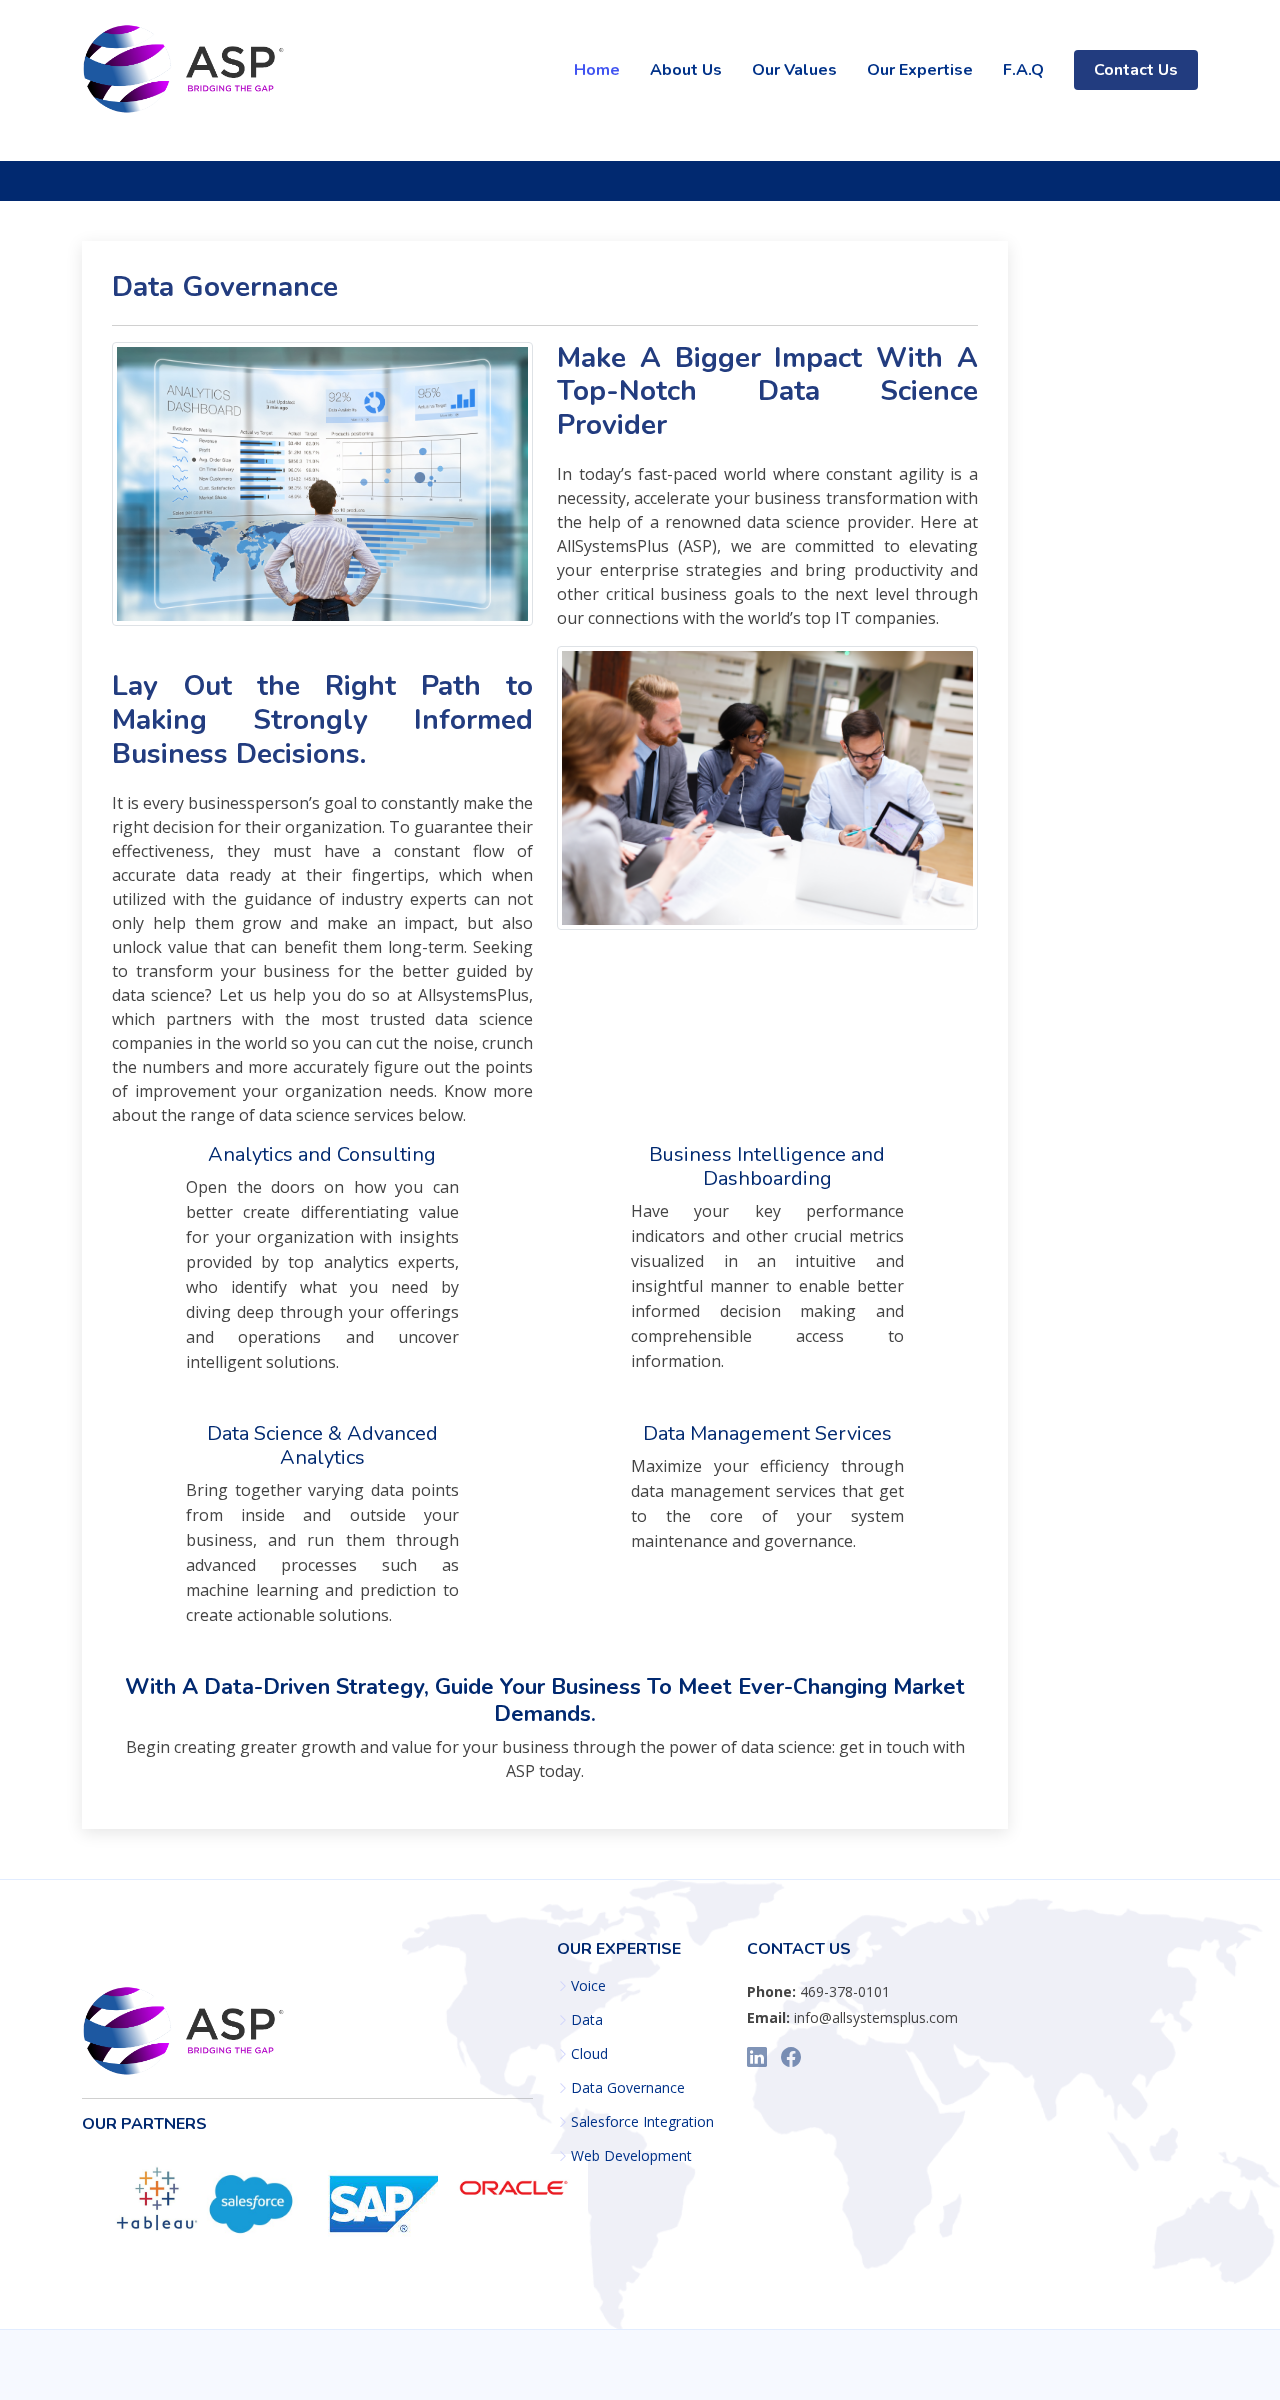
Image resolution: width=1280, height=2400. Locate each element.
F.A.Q (1023, 70)
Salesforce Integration (642, 2122)
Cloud (589, 2054)
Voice (588, 1986)
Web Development (631, 2156)
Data (587, 2020)
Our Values (794, 70)
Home (597, 70)
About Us (686, 70)
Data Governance (628, 2088)
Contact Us (1136, 70)
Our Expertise (920, 70)
